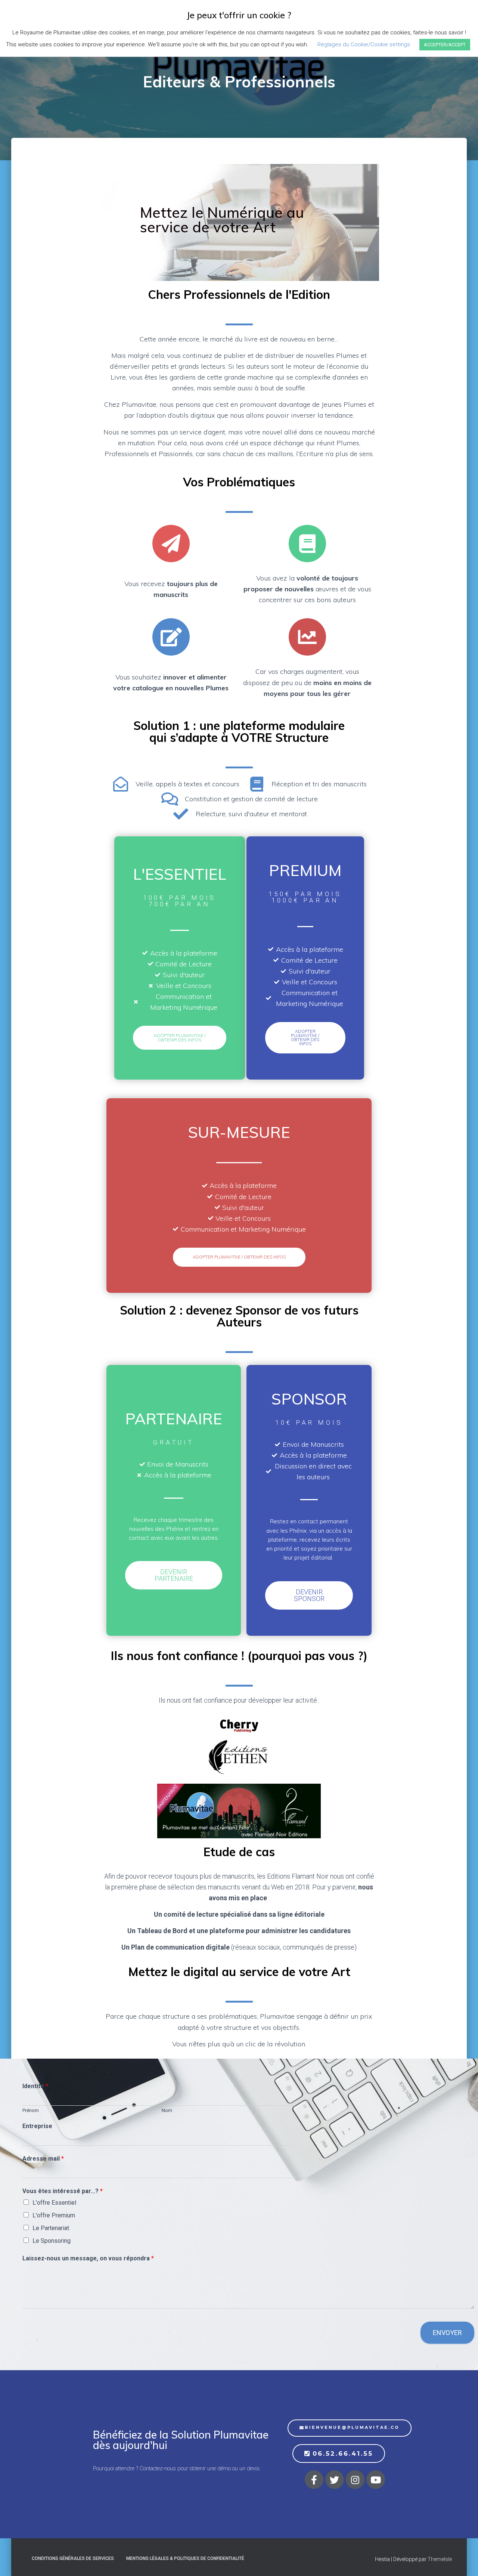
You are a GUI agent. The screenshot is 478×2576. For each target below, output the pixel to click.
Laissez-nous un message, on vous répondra (88, 2258)
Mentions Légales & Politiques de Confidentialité (185, 2558)
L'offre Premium (54, 2215)
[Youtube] (376, 2480)
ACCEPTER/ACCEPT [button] (445, 45)
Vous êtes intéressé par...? (63, 2191)
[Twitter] (335, 2480)
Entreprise (37, 2126)
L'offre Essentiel (54, 2203)
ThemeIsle (440, 2559)
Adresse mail (43, 2159)
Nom (167, 2110)
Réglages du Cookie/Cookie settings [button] (364, 44)
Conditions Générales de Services (73, 2558)
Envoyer (447, 2333)
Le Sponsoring (52, 2241)
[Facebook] (314, 2480)
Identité (35, 2086)
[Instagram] (355, 2480)
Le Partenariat (51, 2228)
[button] (180, 1038)
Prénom (31, 2110)
